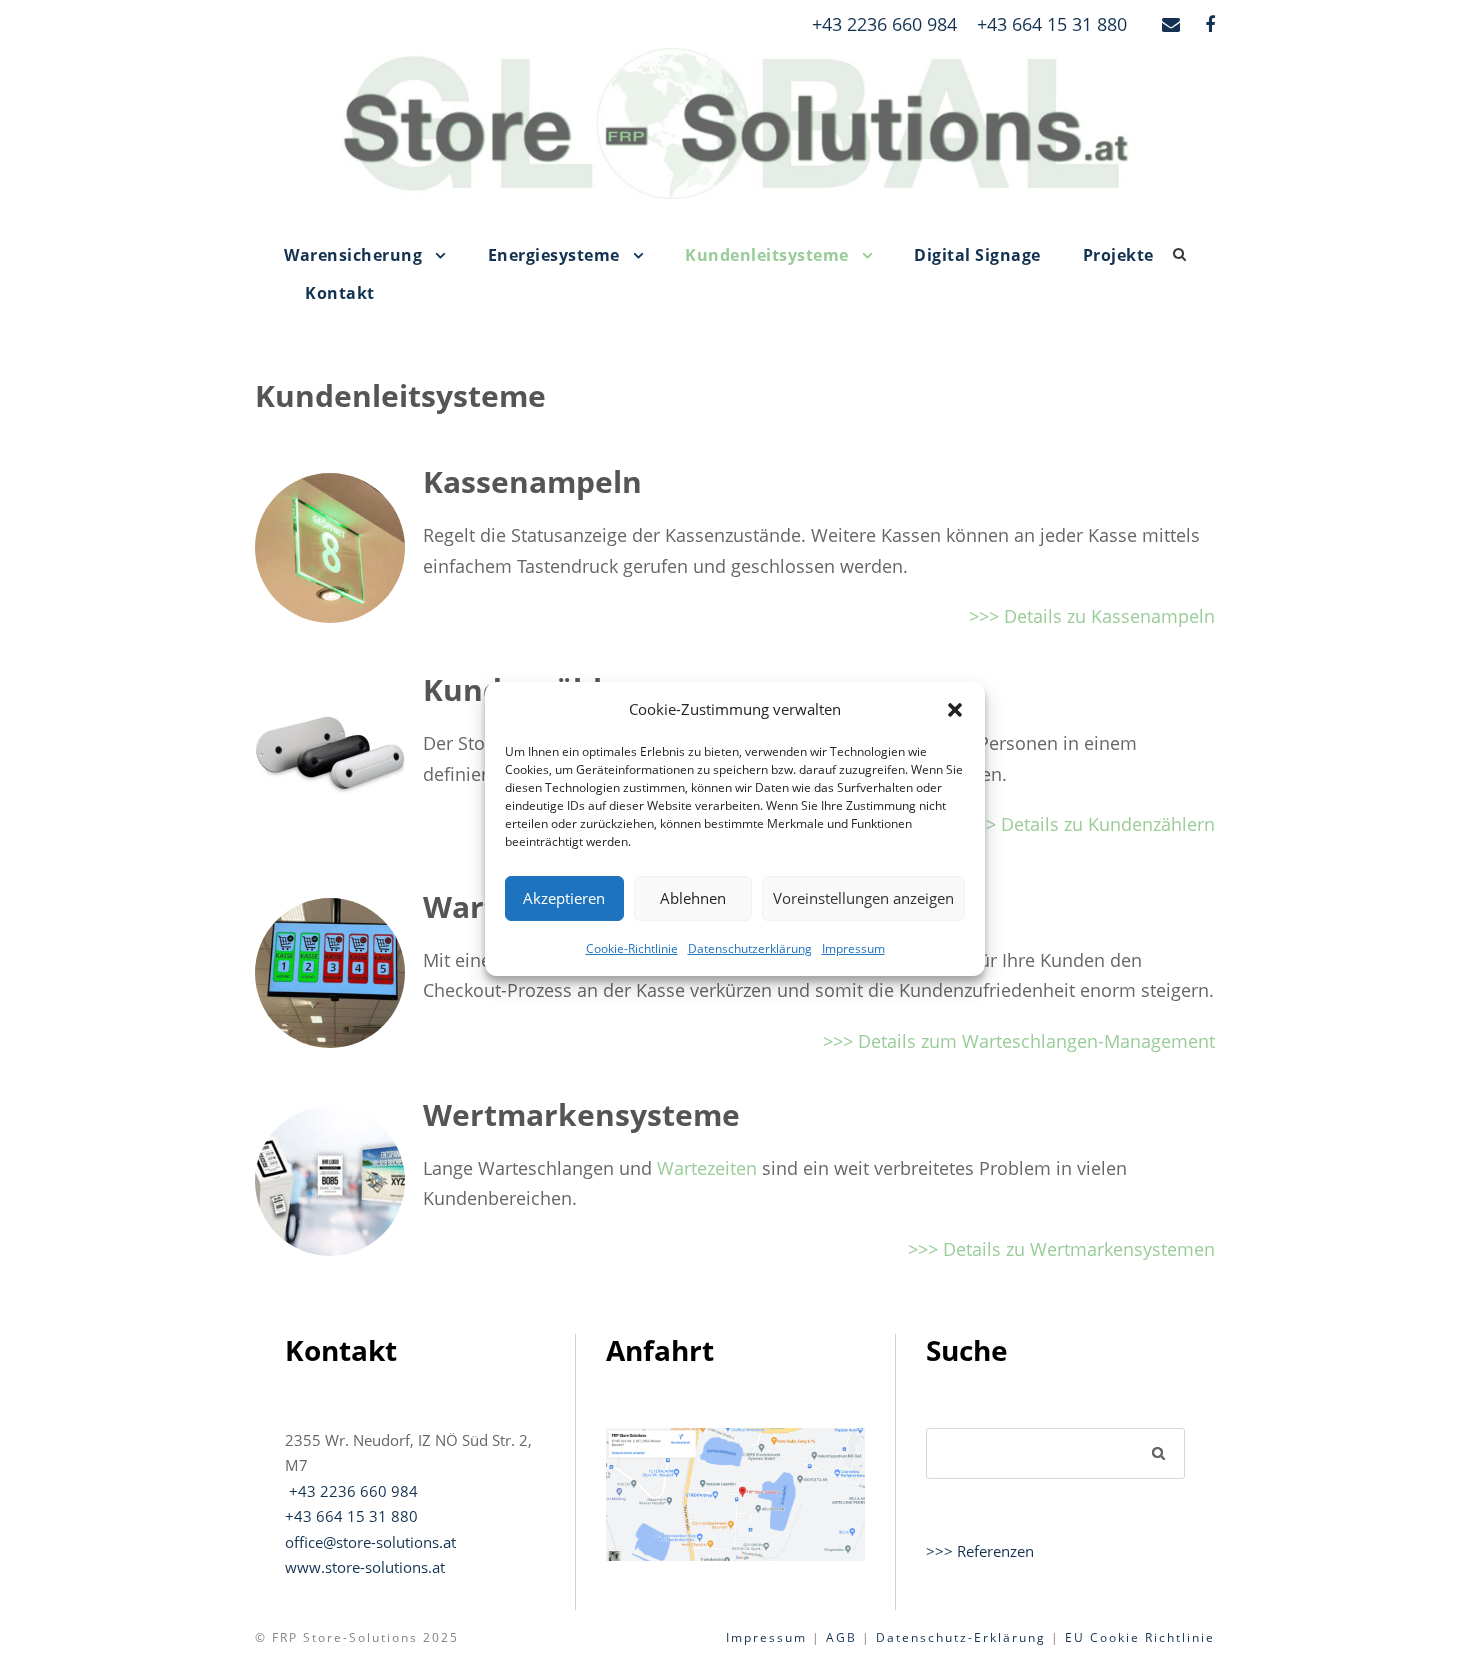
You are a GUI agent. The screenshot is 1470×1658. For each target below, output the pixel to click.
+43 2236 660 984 (884, 24)
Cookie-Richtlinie (632, 947)
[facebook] (1210, 24)
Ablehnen (693, 898)
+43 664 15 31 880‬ (351, 1516)
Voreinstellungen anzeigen (863, 898)
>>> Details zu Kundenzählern (1090, 824)
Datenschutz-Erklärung (961, 1637)
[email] (1171, 24)
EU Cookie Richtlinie (1140, 1637)
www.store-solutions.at (365, 1567)
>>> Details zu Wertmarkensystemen (1061, 1249)
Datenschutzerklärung (750, 947)
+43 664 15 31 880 (1052, 24)
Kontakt (340, 293)
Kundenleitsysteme (767, 255)
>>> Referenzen (980, 1551)
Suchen (1159, 1453)
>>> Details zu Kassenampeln (1092, 616)
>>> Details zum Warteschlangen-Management (1019, 1041)
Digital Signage (977, 255)
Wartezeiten (707, 1168)
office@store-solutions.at (370, 1542)
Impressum (853, 947)
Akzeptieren (564, 898)
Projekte (1118, 255)
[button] (955, 710)
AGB (841, 1637)
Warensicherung (353, 255)
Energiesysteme (554, 255)
